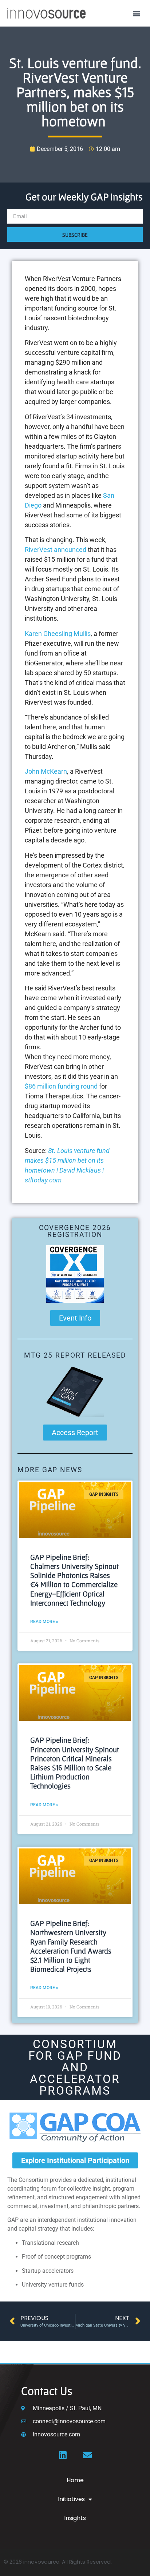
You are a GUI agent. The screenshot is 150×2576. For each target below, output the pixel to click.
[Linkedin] (63, 2455)
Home (75, 2480)
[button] (137, 13)
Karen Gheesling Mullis (58, 634)
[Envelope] (87, 2455)
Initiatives (71, 2499)
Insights (75, 2518)
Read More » (44, 1622)
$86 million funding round (61, 1086)
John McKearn (46, 771)
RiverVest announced (56, 550)
